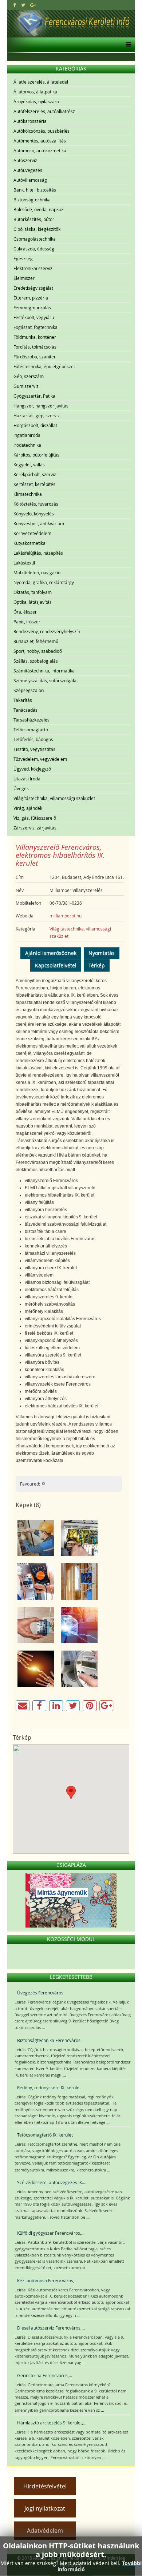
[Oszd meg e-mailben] (23, 1706)
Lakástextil (24, 563)
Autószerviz (25, 160)
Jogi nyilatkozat (45, 2508)
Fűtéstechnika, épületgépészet (44, 366)
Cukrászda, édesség (34, 249)
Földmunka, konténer (35, 337)
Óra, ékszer (25, 612)
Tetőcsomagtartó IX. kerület (45, 2135)
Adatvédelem (45, 2531)
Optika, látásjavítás (33, 602)
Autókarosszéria (30, 121)
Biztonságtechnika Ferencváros (49, 2040)
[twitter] (23, 5)
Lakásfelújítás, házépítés (38, 553)
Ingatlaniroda (27, 435)
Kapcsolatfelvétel (56, 965)
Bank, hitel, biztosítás (35, 190)
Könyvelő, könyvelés (34, 514)
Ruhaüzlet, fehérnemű (36, 641)
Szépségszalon (29, 690)
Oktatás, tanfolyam (33, 592)
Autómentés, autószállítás (40, 141)
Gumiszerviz (26, 386)
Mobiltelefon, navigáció (37, 572)
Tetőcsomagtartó (31, 730)
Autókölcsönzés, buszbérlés (42, 131)
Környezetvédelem (32, 533)
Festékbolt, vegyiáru (34, 317)
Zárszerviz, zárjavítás (35, 828)
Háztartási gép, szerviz (37, 415)
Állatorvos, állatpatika (35, 92)
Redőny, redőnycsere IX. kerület (49, 2087)
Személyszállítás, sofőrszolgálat (46, 680)
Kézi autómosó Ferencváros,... (47, 2280)
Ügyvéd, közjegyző (32, 769)
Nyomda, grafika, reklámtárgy (44, 582)
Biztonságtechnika (32, 200)
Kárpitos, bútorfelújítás (36, 455)
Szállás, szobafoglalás (36, 661)
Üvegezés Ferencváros (40, 1993)
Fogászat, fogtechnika (35, 327)
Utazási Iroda (27, 779)
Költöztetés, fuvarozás (36, 504)
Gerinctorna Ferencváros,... (45, 2375)
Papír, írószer (27, 622)
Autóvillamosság (30, 180)
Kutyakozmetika (29, 543)
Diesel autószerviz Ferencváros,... (51, 2328)
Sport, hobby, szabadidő (38, 651)
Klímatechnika (28, 494)
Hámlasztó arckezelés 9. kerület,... (52, 2423)
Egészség (23, 258)
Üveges (21, 788)
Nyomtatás (102, 953)
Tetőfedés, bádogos (33, 739)
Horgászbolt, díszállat (35, 425)
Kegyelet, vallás (29, 465)
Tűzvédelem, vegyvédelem (40, 759)
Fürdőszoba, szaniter (35, 357)
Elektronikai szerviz (33, 268)
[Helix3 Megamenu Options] (127, 45)
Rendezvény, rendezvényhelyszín (47, 631)
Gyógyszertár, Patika (34, 396)
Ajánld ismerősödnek (51, 953)
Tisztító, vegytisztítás (34, 749)
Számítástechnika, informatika (44, 671)
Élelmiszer (24, 278)
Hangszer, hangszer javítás (41, 406)
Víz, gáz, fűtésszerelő (35, 818)
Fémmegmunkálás (32, 308)
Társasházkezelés (31, 720)
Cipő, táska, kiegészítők (37, 229)
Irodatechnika (27, 445)
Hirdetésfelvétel (45, 2486)
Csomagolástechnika (35, 239)
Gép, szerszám (29, 376)
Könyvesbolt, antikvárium (39, 523)
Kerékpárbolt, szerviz (35, 474)
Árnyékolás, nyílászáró (36, 101)
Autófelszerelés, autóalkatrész (44, 111)
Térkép (97, 965)
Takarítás (23, 700)
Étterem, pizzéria (31, 298)
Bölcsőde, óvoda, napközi (39, 209)
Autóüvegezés (28, 170)
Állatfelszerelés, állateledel (41, 82)
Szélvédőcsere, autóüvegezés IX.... (52, 2182)
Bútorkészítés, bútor (34, 219)
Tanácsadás (25, 710)
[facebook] (15, 5)
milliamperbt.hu (66, 916)
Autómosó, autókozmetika (40, 150)
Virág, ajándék (28, 808)
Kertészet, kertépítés (34, 484)
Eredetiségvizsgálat (33, 288)
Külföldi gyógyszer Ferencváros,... (51, 2233)
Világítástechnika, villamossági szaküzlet (54, 798)
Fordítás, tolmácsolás (35, 347)
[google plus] (33, 5)
